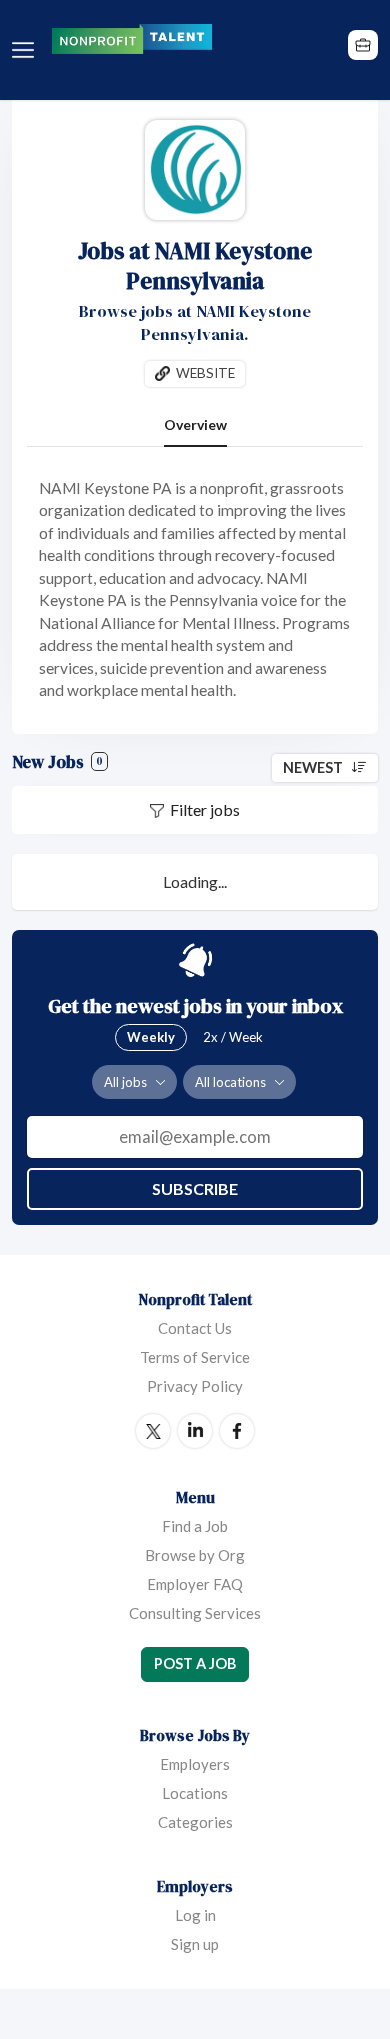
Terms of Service (195, 1357)
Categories (195, 1822)
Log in (195, 1915)
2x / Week (233, 1037)
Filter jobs (205, 809)
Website (205, 373)
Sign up (195, 1944)
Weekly (151, 1037)
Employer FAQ (195, 1584)
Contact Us (195, 1328)
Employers (195, 1764)
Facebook (237, 1431)
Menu (27, 50)
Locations (195, 1793)
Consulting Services (195, 1613)
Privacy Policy (195, 1386)
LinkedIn (195, 1431)
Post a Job (195, 1663)
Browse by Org (195, 1555)
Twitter (153, 1431)
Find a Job (195, 1526)
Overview (195, 425)
